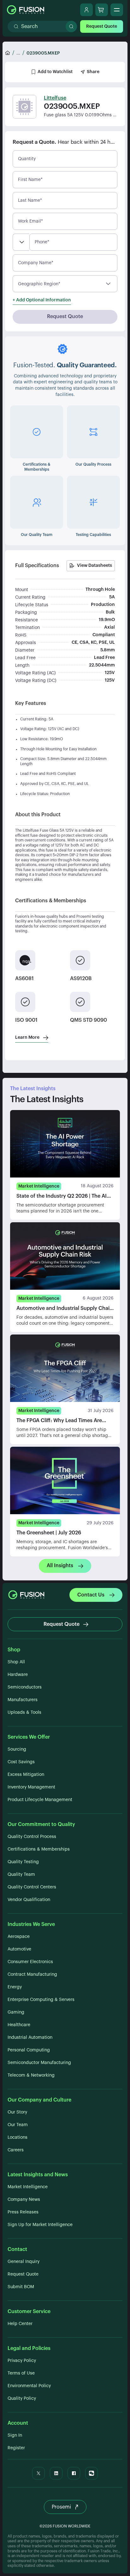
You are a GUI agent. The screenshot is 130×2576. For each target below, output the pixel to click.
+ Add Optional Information (42, 300)
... (18, 53)
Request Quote (102, 26)
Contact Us (91, 1595)
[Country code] (21, 242)
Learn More (27, 1038)
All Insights (60, 1566)
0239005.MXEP (43, 53)
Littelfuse (55, 98)
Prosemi (61, 2507)
